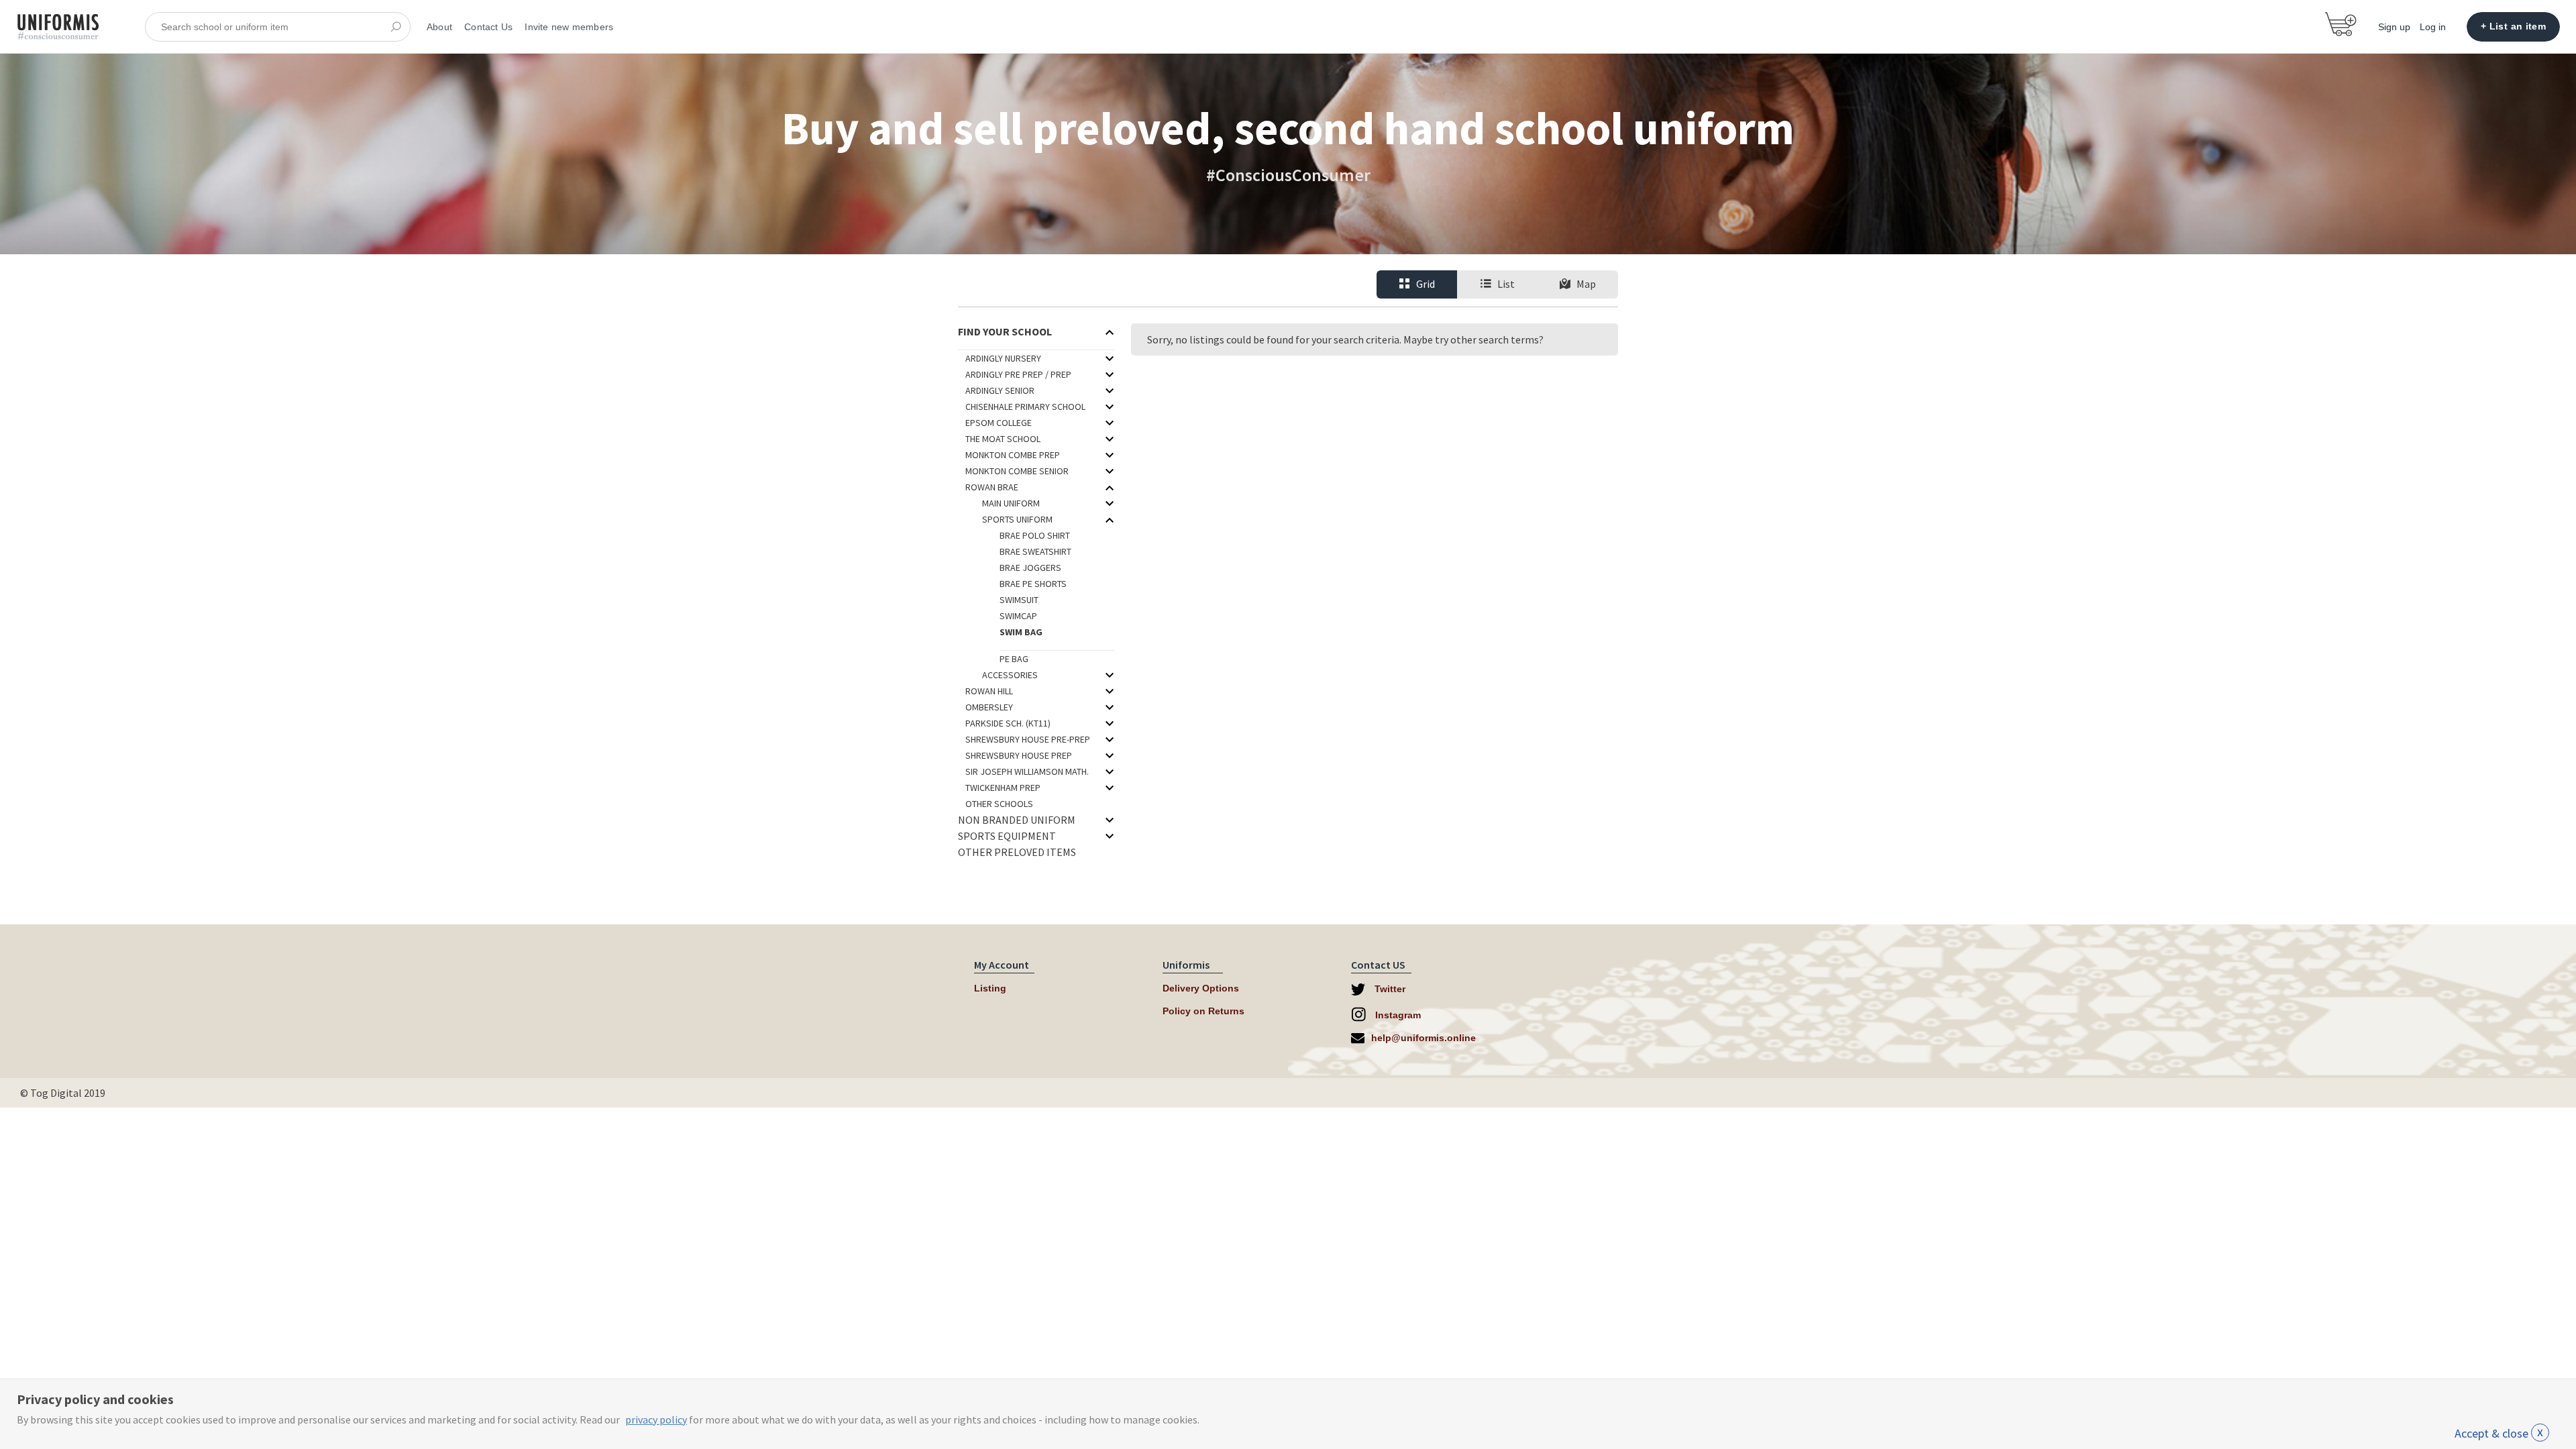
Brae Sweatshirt (1035, 551)
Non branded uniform (1017, 820)
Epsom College (999, 423)
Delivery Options (1201, 988)
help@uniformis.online (1424, 1038)
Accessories (1010, 675)
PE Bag (1014, 659)
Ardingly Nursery (1003, 358)
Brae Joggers (1030, 568)
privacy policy (656, 1419)
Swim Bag (1021, 632)
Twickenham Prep (1003, 788)
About (439, 27)
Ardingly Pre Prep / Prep (1018, 374)
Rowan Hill (989, 691)
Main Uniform (1011, 503)
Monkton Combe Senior (1017, 471)
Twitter (1389, 989)
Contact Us (488, 27)
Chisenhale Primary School (1025, 407)
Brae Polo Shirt (1035, 535)
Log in (2433, 27)
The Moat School (1003, 439)
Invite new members (569, 27)
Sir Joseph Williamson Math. (1027, 771)
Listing (990, 988)
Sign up (2394, 27)
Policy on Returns (1203, 1011)
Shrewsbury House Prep (1019, 755)
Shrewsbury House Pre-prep (1028, 739)
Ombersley (989, 707)
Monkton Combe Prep (1013, 455)
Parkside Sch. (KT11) (1008, 723)
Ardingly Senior (1000, 390)
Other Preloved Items (1017, 852)
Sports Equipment (1007, 836)
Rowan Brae (992, 487)
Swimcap (1018, 616)
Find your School (1005, 331)
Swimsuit (1019, 600)
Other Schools (999, 804)
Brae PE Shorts (1033, 584)
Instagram (1397, 1015)
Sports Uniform (1017, 519)
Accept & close (2499, 1433)
